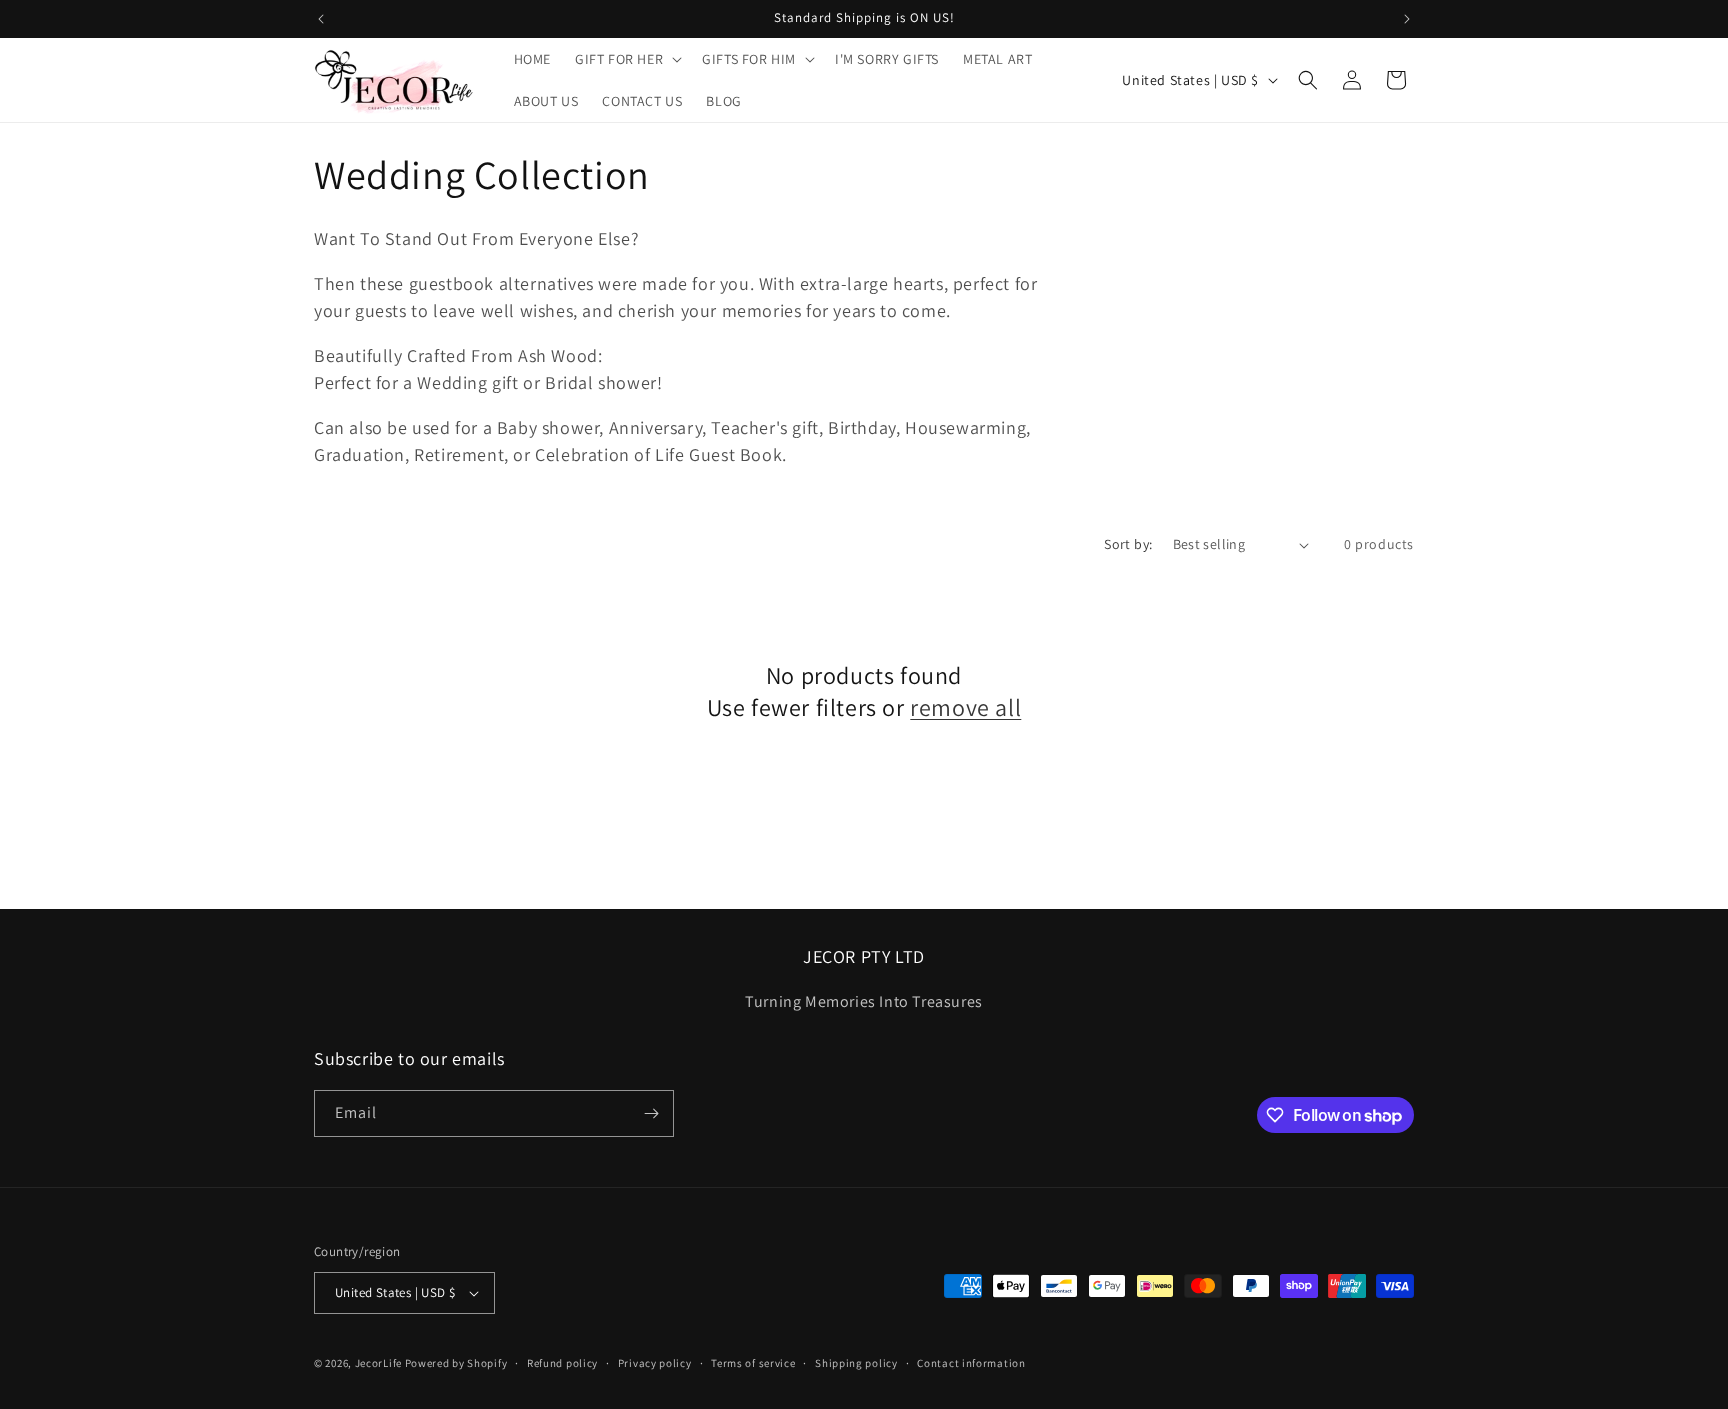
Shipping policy (856, 1363)
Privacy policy (655, 1363)
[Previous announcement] (321, 19)
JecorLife (378, 1363)
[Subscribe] (651, 1113)
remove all (965, 707)
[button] (626, 59)
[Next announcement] (1407, 19)
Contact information (971, 1363)
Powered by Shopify (456, 1363)
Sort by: (1128, 544)
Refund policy (562, 1363)
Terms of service (753, 1363)
